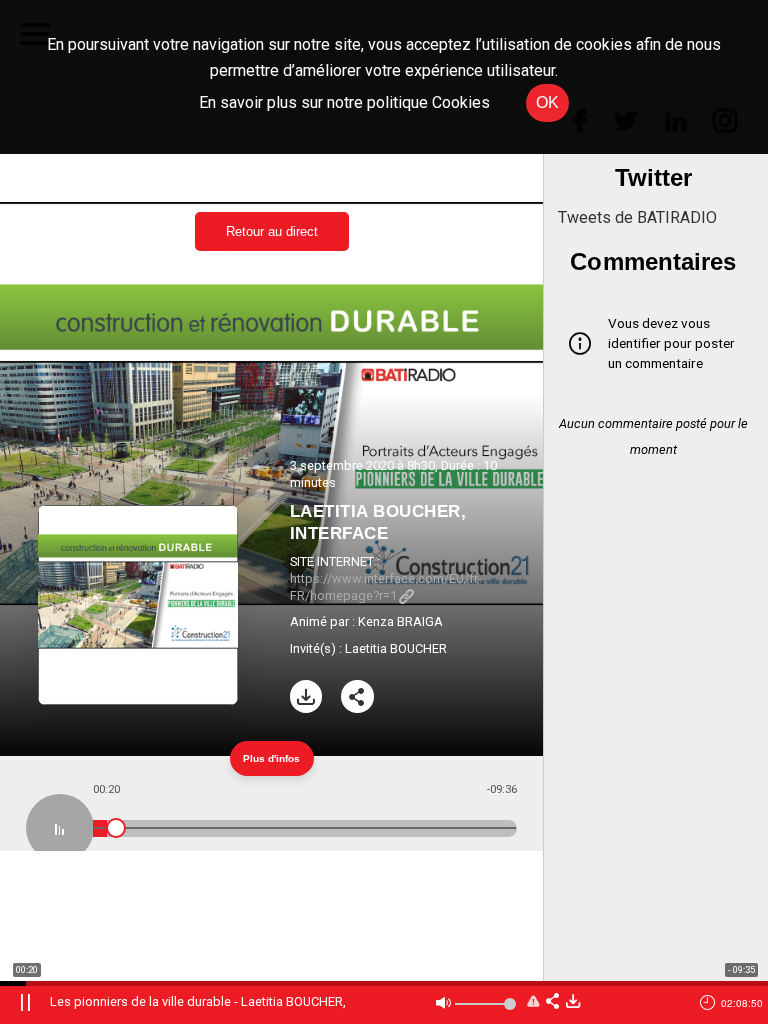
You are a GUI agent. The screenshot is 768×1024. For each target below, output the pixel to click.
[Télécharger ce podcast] (573, 1002)
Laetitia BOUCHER (396, 648)
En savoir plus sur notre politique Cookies (344, 102)
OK (547, 102)
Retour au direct (272, 231)
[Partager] (357, 696)
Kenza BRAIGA (400, 621)
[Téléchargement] (306, 696)
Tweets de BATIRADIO (637, 217)
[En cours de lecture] (60, 828)
